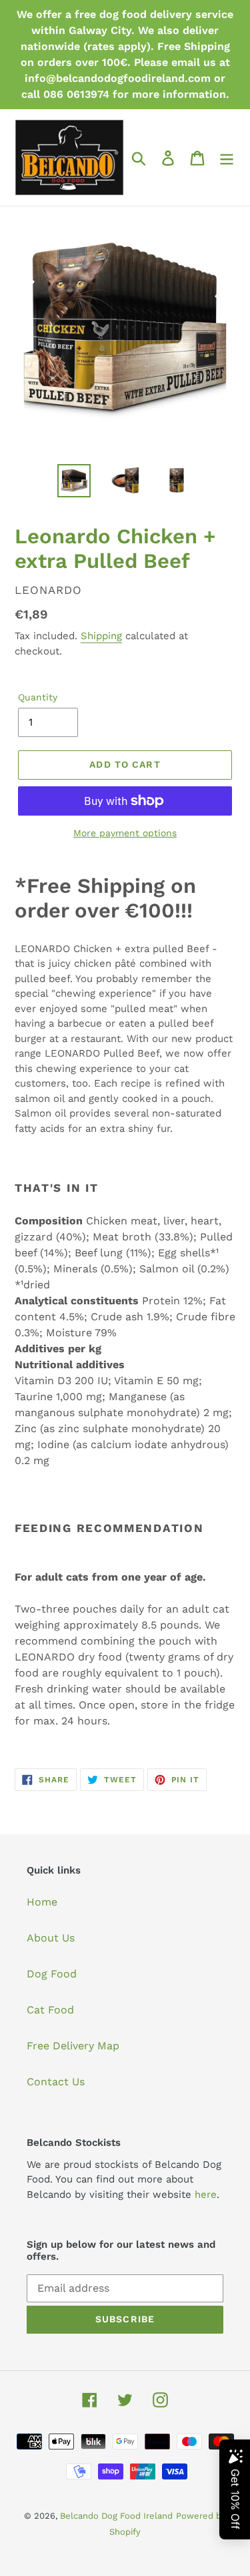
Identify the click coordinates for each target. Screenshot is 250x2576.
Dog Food (52, 1974)
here (206, 2194)
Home (42, 1902)
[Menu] (227, 157)
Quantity (38, 697)
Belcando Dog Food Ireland (116, 2516)
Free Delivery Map (73, 2046)
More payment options (125, 833)
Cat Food (50, 2010)
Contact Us (56, 2082)
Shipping (101, 636)
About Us (51, 1938)
